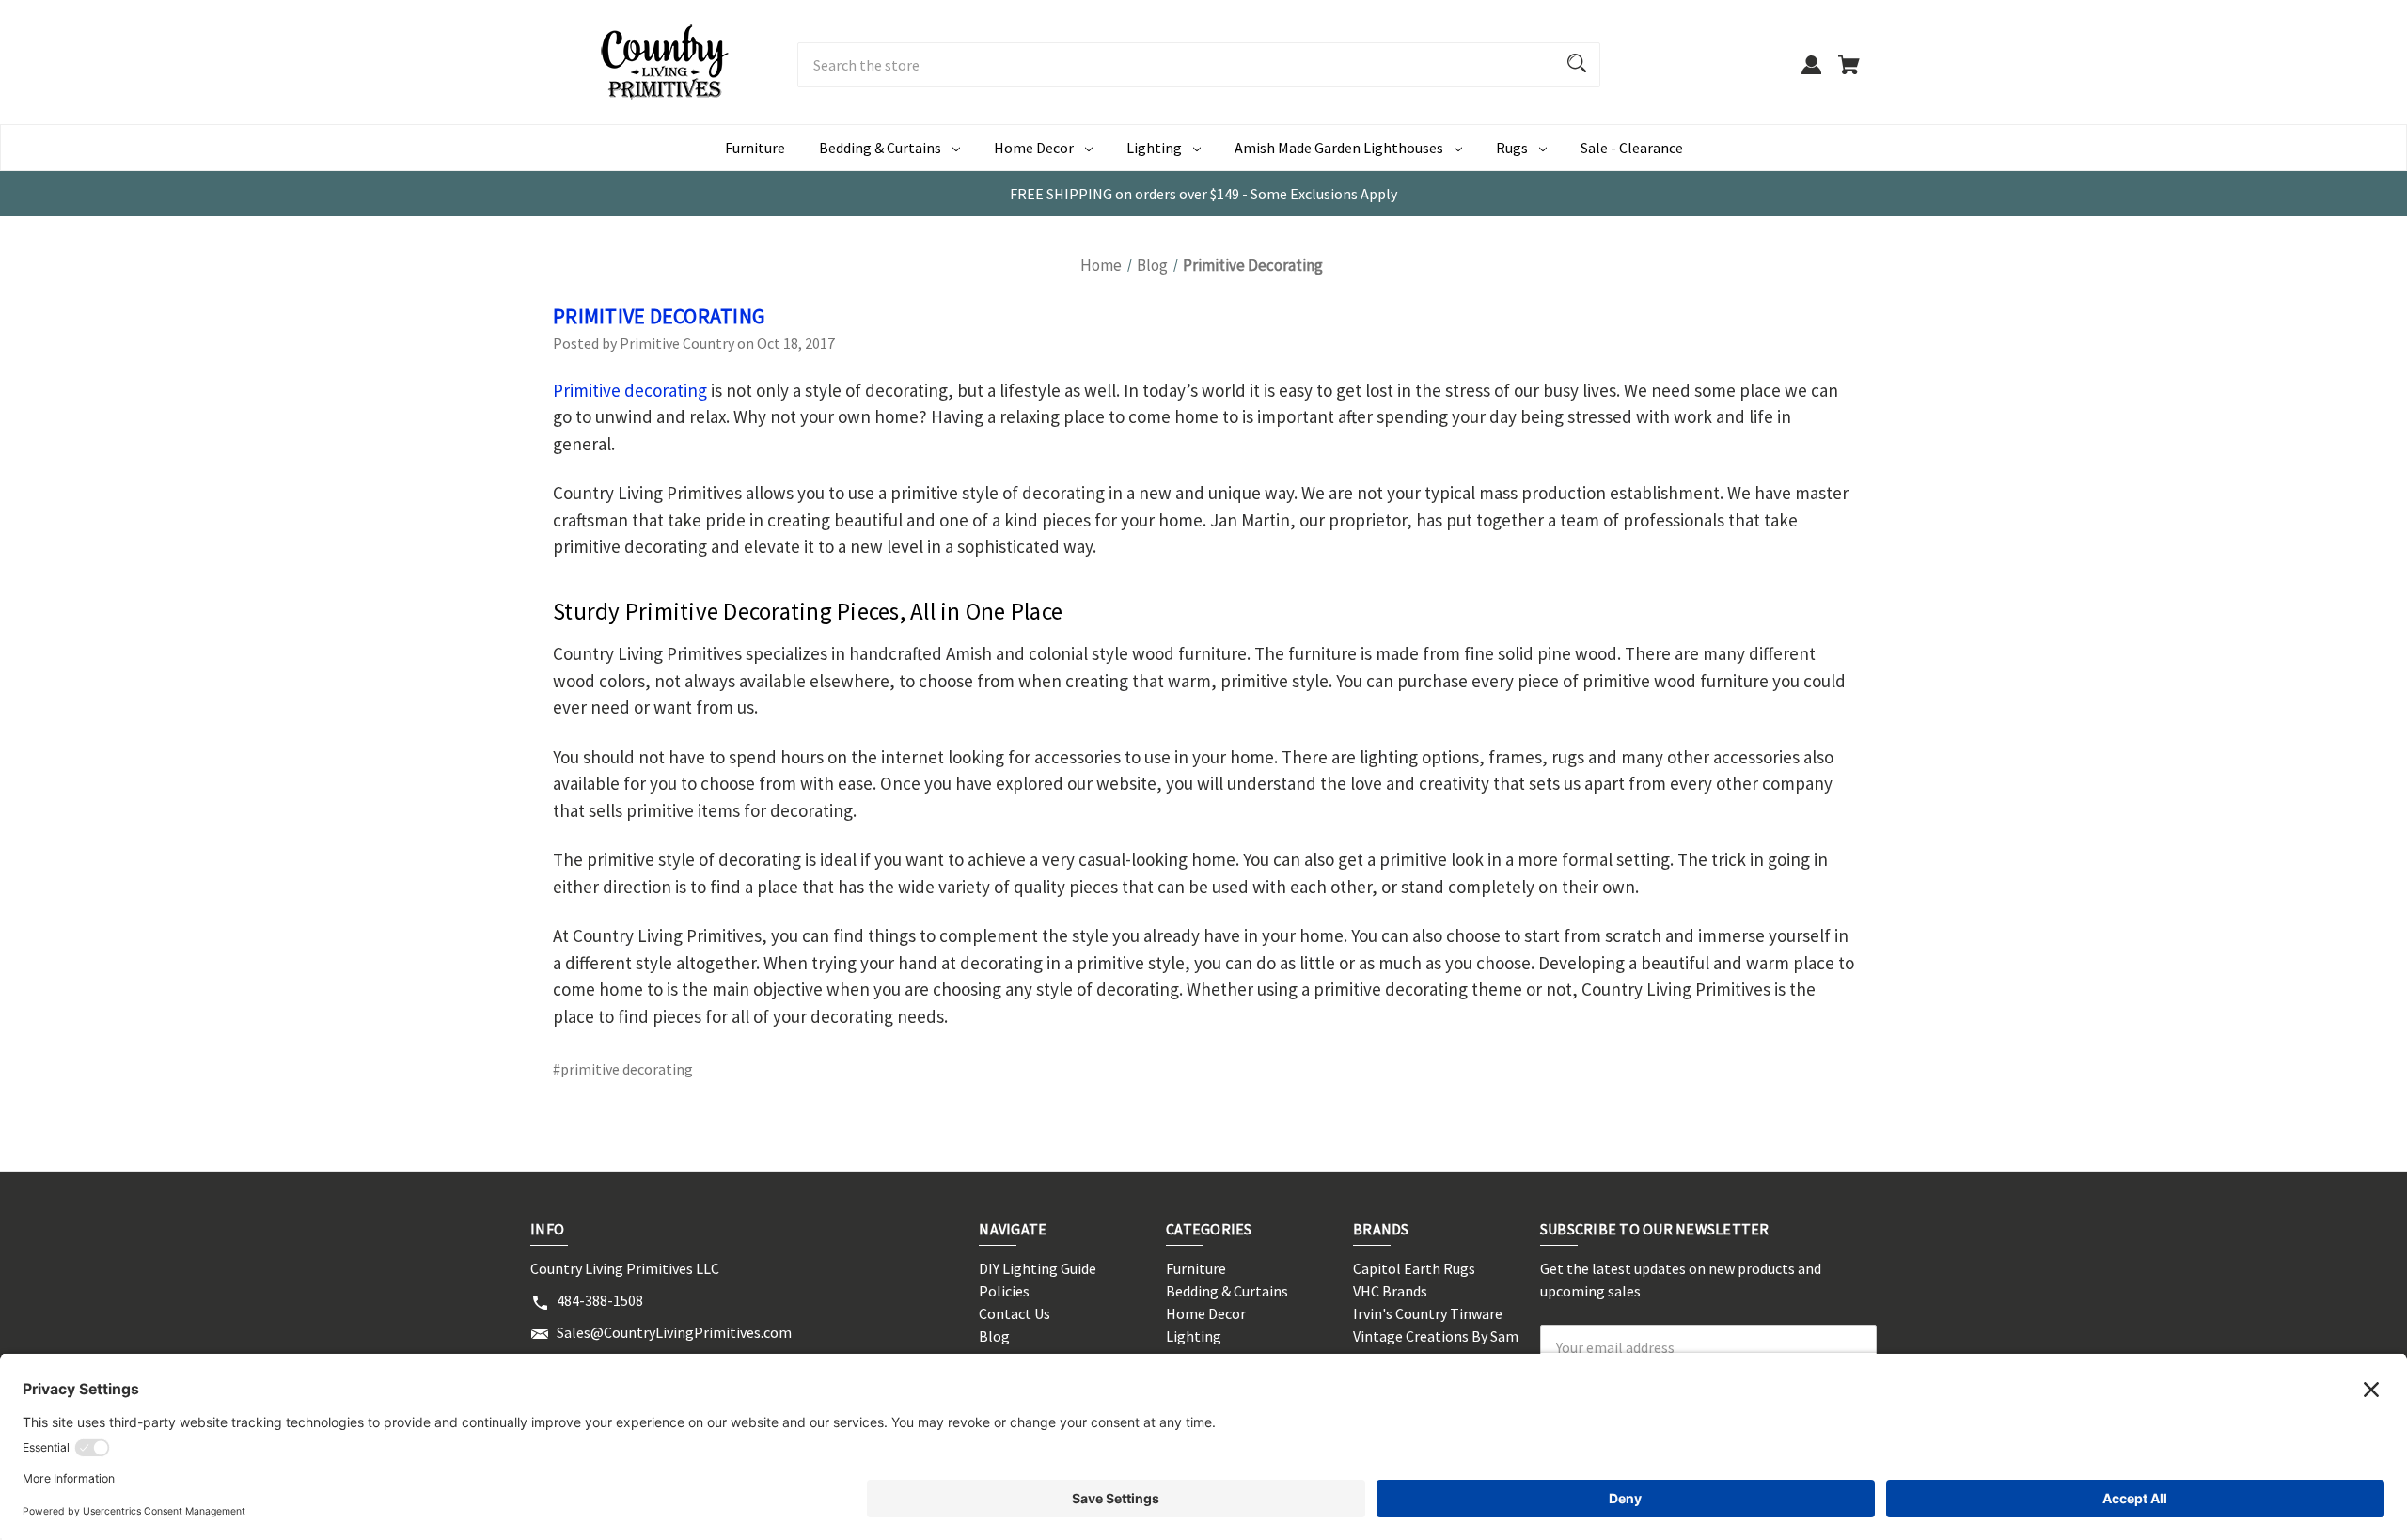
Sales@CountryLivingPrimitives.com (674, 1332)
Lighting (1154, 148)
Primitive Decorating (659, 316)
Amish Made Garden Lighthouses (1339, 148)
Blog (994, 1336)
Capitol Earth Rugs (1414, 1268)
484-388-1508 (600, 1300)
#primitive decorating (623, 1069)
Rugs (1512, 148)
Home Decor (1034, 148)
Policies (1004, 1291)
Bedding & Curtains (880, 148)
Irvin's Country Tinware (1428, 1313)
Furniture (755, 148)
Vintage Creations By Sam (1436, 1336)
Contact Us (1015, 1313)
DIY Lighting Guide (1038, 1268)
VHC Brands (1390, 1291)
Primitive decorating (630, 390)
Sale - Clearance (1632, 148)
